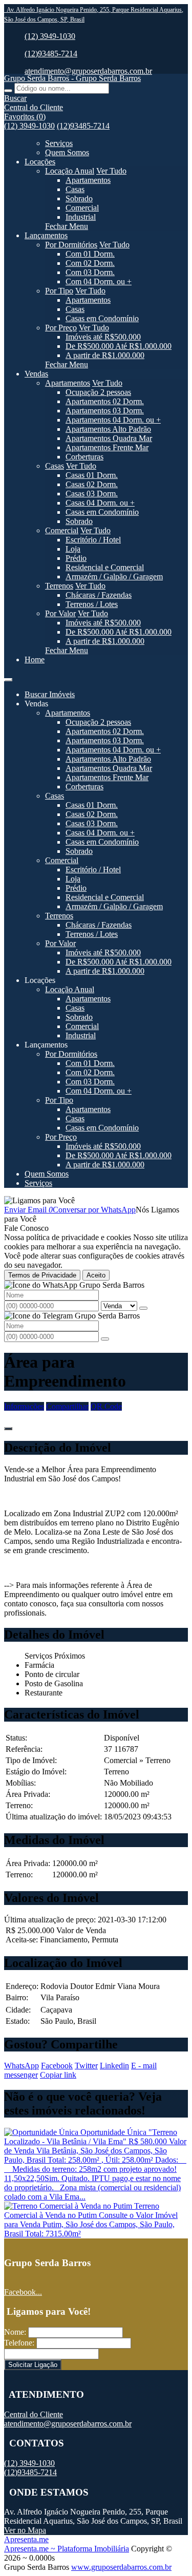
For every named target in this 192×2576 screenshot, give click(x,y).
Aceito (96, 1275)
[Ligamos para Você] (39, 1200)
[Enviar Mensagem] (105, 1339)
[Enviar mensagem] (143, 1308)
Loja (73, 549)
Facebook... (23, 2292)
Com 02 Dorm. (90, 263)
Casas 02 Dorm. (92, 484)
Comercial (82, 208)
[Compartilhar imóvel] (8, 1429)
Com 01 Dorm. (90, 254)
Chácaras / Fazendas (99, 595)
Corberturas (84, 457)
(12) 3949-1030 (50, 36)
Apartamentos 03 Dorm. (105, 411)
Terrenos (59, 586)
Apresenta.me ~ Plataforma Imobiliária (67, 2549)
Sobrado (79, 198)
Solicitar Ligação (33, 2365)
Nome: (15, 2332)
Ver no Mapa (25, 2530)
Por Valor (60, 613)
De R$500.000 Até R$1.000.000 (119, 346)
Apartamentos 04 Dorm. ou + (113, 420)
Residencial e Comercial (105, 567)
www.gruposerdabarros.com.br (121, 2567)
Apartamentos (88, 180)
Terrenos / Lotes (92, 604)
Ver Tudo (111, 171)
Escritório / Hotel (93, 540)
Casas (75, 189)
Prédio (76, 558)
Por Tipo (59, 291)
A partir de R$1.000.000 (105, 355)
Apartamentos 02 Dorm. (105, 401)
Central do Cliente (34, 2414)
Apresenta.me (26, 2539)
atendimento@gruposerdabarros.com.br (88, 71)
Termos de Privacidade (42, 1275)
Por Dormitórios (71, 245)
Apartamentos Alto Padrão (108, 429)
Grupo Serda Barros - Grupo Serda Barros (72, 78)
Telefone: (19, 2343)
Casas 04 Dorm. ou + (100, 503)
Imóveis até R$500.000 (103, 337)
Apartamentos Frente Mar (107, 447)
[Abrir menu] (8, 677)
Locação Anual (70, 171)
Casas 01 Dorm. (92, 475)
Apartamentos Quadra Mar (109, 438)
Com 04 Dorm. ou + (99, 281)
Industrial (81, 217)
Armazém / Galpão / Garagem (114, 577)
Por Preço (61, 328)
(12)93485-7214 (51, 54)
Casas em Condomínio (102, 318)
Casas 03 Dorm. (92, 494)
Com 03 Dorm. (90, 272)
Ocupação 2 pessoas (98, 392)
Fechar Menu (67, 226)
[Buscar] (8, 91)
